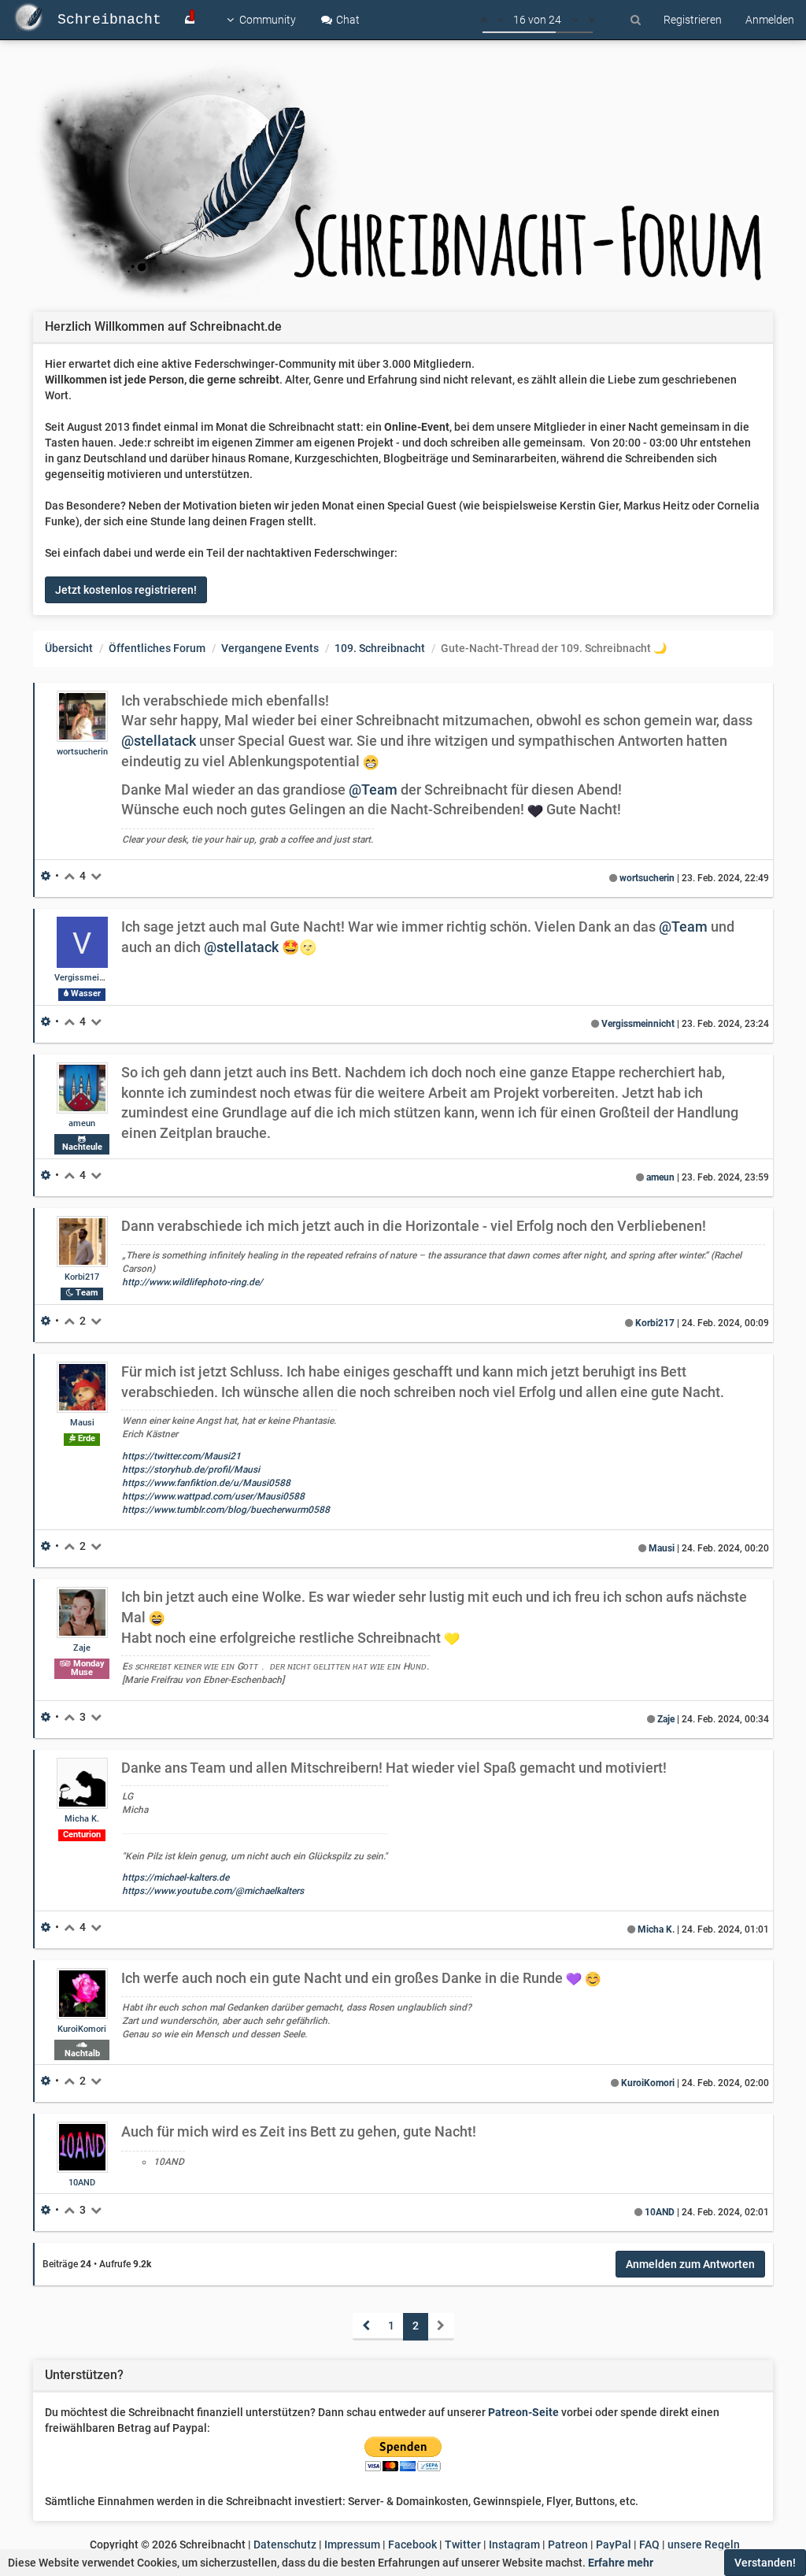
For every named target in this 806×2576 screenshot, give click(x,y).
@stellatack (159, 741)
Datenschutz (285, 2544)
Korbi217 (82, 1277)
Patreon (568, 2544)
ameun (82, 1123)
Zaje (82, 1648)
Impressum (352, 2544)
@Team (373, 789)
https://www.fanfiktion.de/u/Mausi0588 (206, 1483)
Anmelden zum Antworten (690, 2264)
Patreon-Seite (523, 2412)
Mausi (82, 1423)
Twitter (463, 2544)
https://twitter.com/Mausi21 (181, 1456)
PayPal (614, 2544)
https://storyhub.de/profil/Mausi (191, 1470)
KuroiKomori (82, 2029)
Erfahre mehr (621, 2563)
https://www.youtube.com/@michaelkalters (213, 1891)
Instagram (514, 2544)
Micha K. (82, 1819)
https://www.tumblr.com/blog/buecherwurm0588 (226, 1510)
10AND (82, 2183)
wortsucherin (82, 752)
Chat (347, 20)
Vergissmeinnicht (89, 978)
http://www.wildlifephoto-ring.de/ (192, 1282)
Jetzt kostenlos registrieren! (126, 590)
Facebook (412, 2544)
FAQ (649, 2544)
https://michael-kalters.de (176, 1877)
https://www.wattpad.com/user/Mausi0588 (213, 1496)
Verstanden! (765, 2563)
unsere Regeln (704, 2544)
